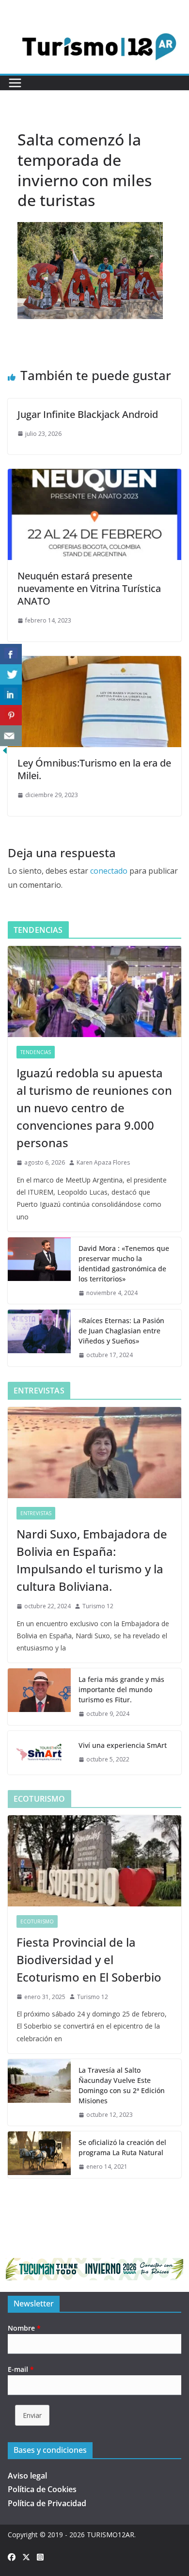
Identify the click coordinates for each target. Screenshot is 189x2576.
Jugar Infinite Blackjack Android (88, 414)
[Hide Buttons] (5, 752)
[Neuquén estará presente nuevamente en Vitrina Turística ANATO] (94, 476)
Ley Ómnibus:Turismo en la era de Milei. (94, 769)
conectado (109, 871)
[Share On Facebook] (11, 654)
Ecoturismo (37, 1921)
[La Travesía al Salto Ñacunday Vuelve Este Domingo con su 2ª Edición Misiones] (39, 2093)
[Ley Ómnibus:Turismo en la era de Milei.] (94, 663)
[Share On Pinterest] (11, 715)
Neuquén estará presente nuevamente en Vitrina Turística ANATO (89, 588)
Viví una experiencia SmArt (123, 1745)
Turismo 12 (98, 1606)
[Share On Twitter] (11, 675)
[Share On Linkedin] (11, 695)
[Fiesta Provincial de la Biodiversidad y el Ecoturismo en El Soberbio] (94, 1861)
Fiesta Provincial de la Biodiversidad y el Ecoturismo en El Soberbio (89, 1960)
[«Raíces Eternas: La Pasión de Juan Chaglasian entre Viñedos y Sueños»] (39, 1338)
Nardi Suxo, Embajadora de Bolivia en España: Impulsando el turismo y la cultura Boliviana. (92, 1560)
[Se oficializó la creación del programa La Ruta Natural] (39, 2155)
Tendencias (36, 1052)
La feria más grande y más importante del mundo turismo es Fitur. (121, 1689)
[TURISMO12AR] (94, 26)
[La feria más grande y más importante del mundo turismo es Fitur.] (39, 1697)
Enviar (32, 2415)
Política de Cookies (42, 2489)
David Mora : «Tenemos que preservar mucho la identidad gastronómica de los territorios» (124, 1264)
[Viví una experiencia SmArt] (39, 1753)
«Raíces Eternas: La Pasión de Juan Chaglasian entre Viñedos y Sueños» (121, 1331)
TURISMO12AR (110, 2535)
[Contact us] (11, 736)
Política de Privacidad (47, 2503)
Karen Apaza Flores (103, 1162)
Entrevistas (36, 1513)
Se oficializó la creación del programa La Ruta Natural (122, 2147)
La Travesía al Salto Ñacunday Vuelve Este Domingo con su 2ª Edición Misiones (122, 2085)
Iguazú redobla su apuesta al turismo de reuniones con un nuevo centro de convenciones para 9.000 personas (94, 1108)
